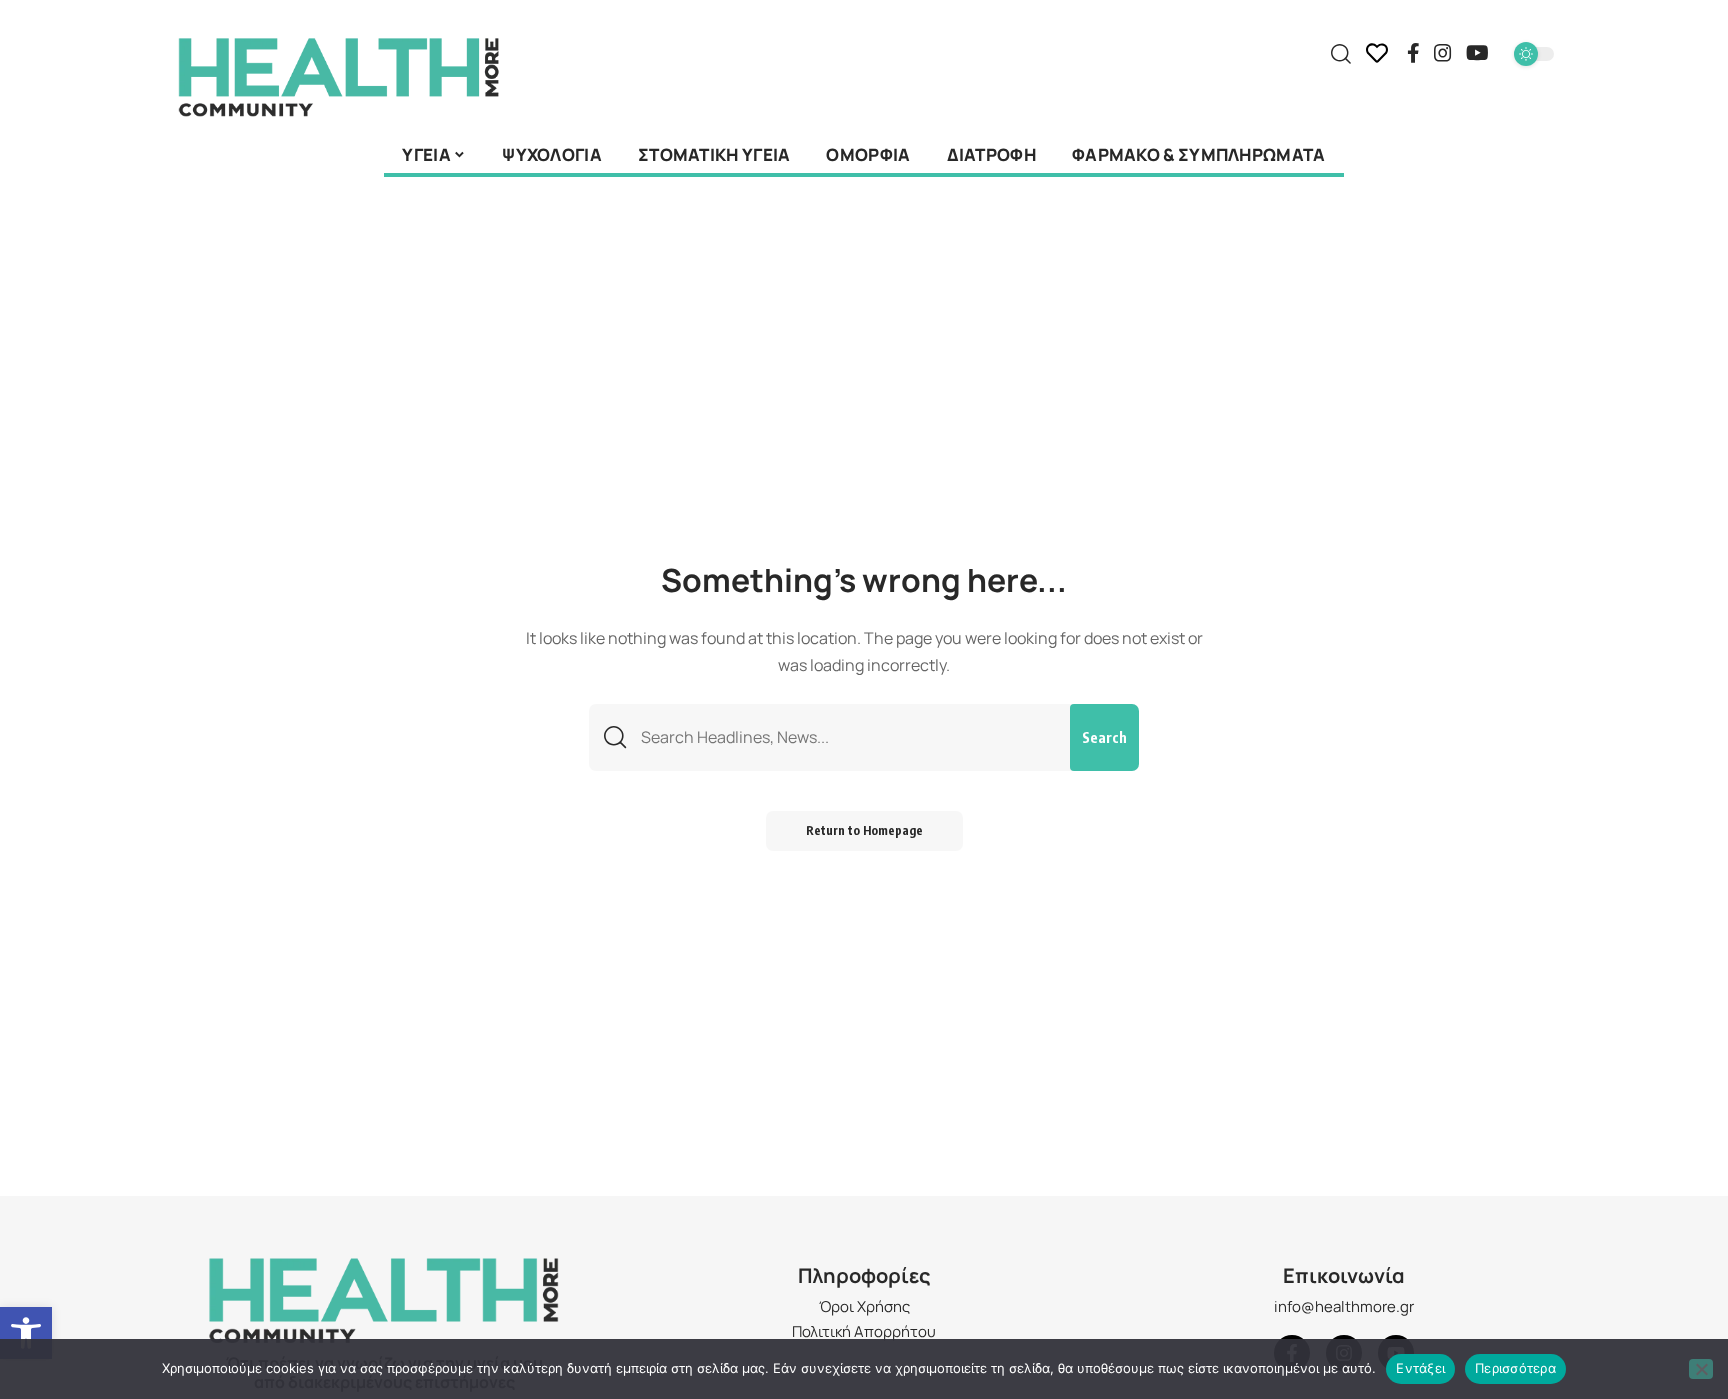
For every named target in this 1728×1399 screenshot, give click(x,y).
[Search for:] (848, 737)
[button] (26, 1333)
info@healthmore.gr (1344, 1306)
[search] (1341, 54)
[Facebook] (1413, 53)
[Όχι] (1701, 1369)
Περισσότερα (1515, 1368)
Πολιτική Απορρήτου (864, 1331)
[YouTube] (1477, 53)
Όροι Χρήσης (864, 1306)
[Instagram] (1443, 53)
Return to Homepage (864, 830)
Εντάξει (1420, 1368)
